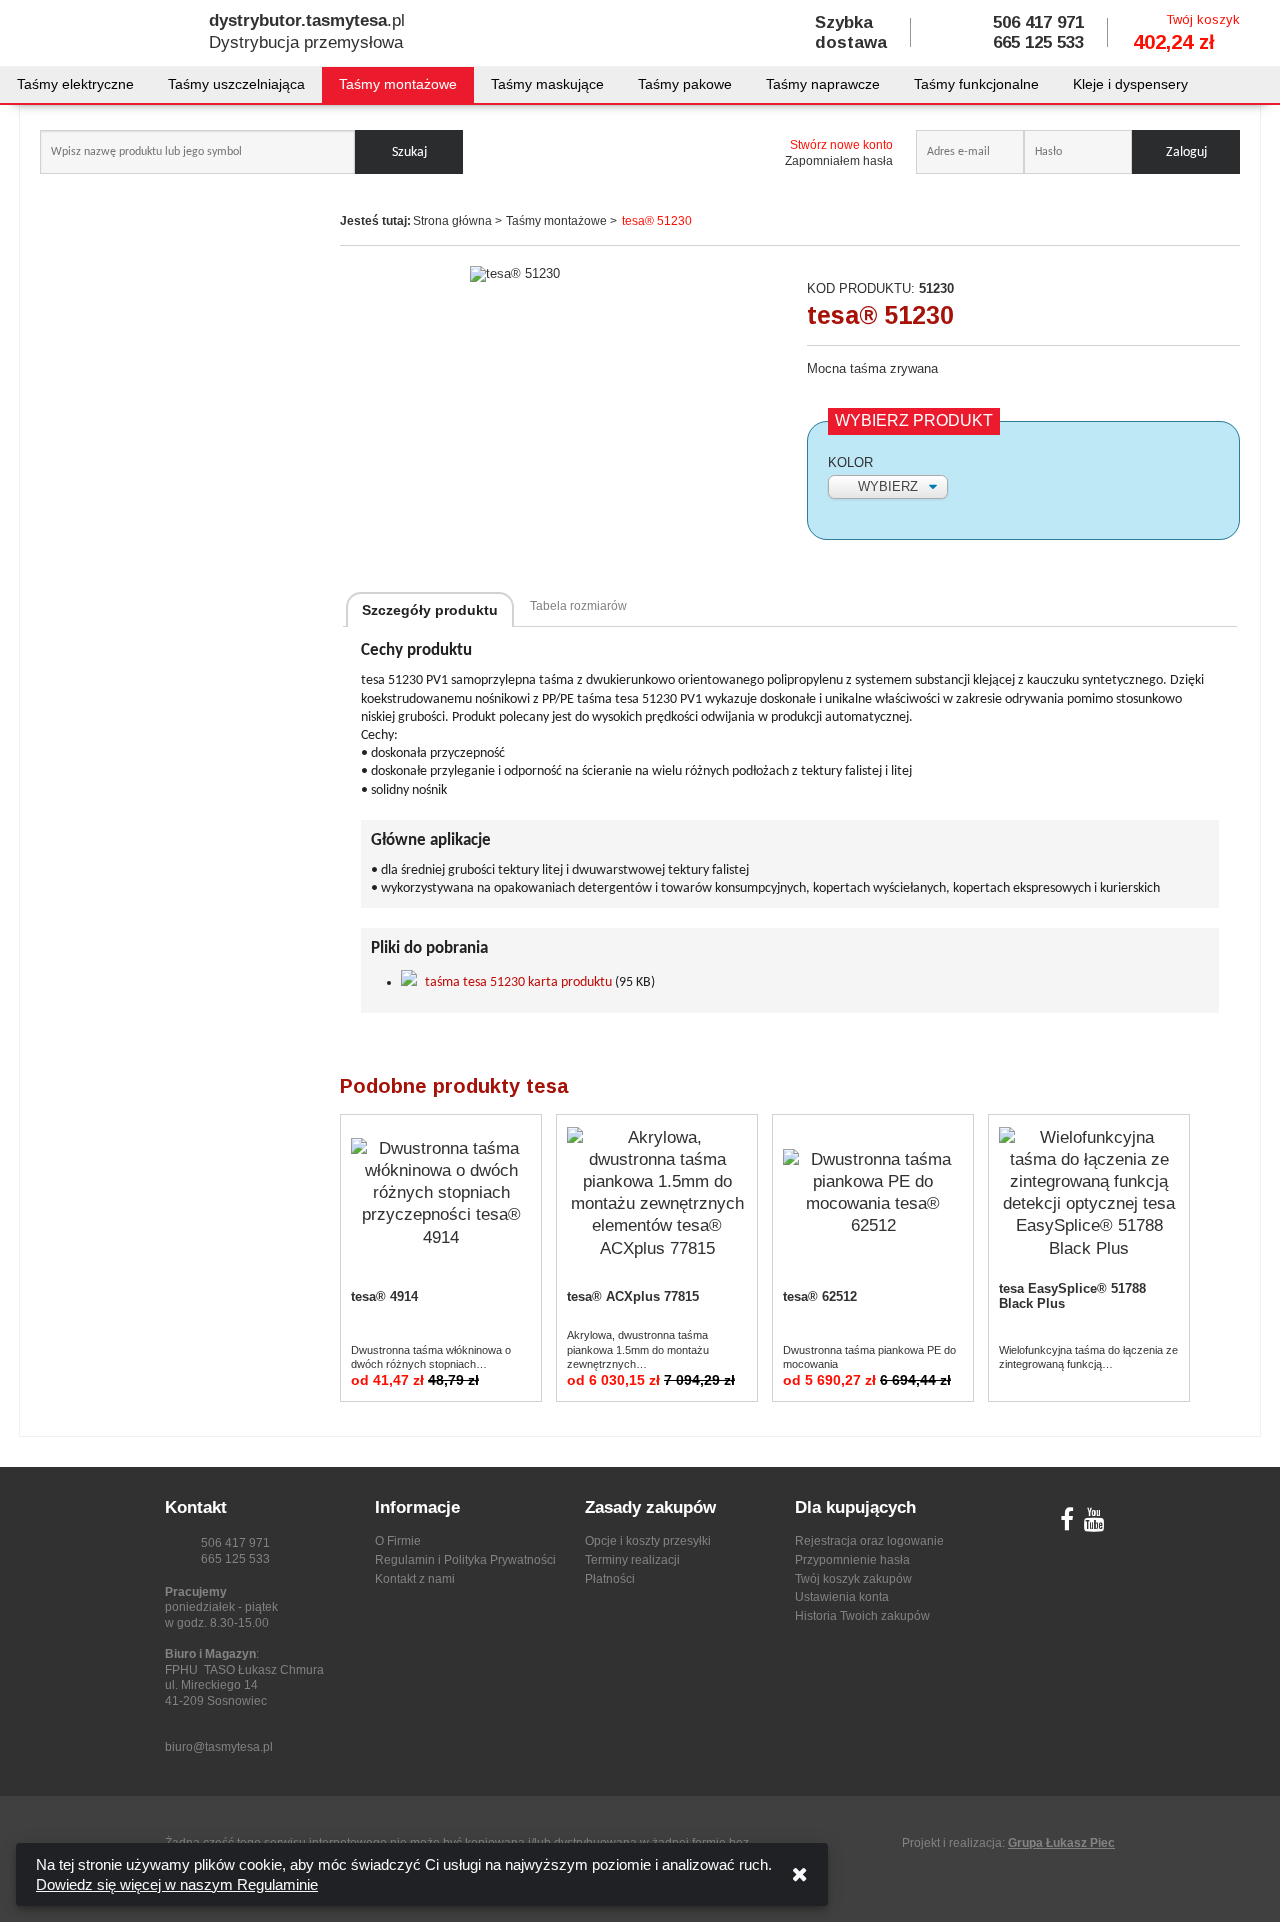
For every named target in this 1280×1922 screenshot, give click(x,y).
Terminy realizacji (632, 1560)
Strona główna (452, 221)
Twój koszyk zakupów (853, 1579)
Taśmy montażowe (398, 84)
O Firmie (398, 1541)
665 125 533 (1038, 42)
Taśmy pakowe (685, 84)
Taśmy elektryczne (75, 84)
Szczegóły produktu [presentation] (430, 610)
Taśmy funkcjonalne (976, 84)
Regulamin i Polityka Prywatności (465, 1560)
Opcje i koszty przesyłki (648, 1541)
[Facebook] (1067, 1524)
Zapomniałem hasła (839, 161)
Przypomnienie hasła (852, 1560)
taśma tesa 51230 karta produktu (518, 982)
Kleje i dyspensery (1130, 84)
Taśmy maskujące (547, 84)
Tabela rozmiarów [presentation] (578, 606)
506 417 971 (1038, 22)
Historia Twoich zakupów (862, 1616)
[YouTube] (1094, 1524)
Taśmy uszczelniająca (236, 84)
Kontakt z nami (415, 1579)
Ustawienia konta (842, 1597)
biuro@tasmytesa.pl (219, 1747)
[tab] (430, 609)
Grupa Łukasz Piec (1061, 1843)
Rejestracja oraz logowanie (869, 1541)
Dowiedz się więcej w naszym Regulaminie (177, 1884)
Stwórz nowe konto (841, 145)
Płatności (610, 1579)
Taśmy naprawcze (823, 84)
